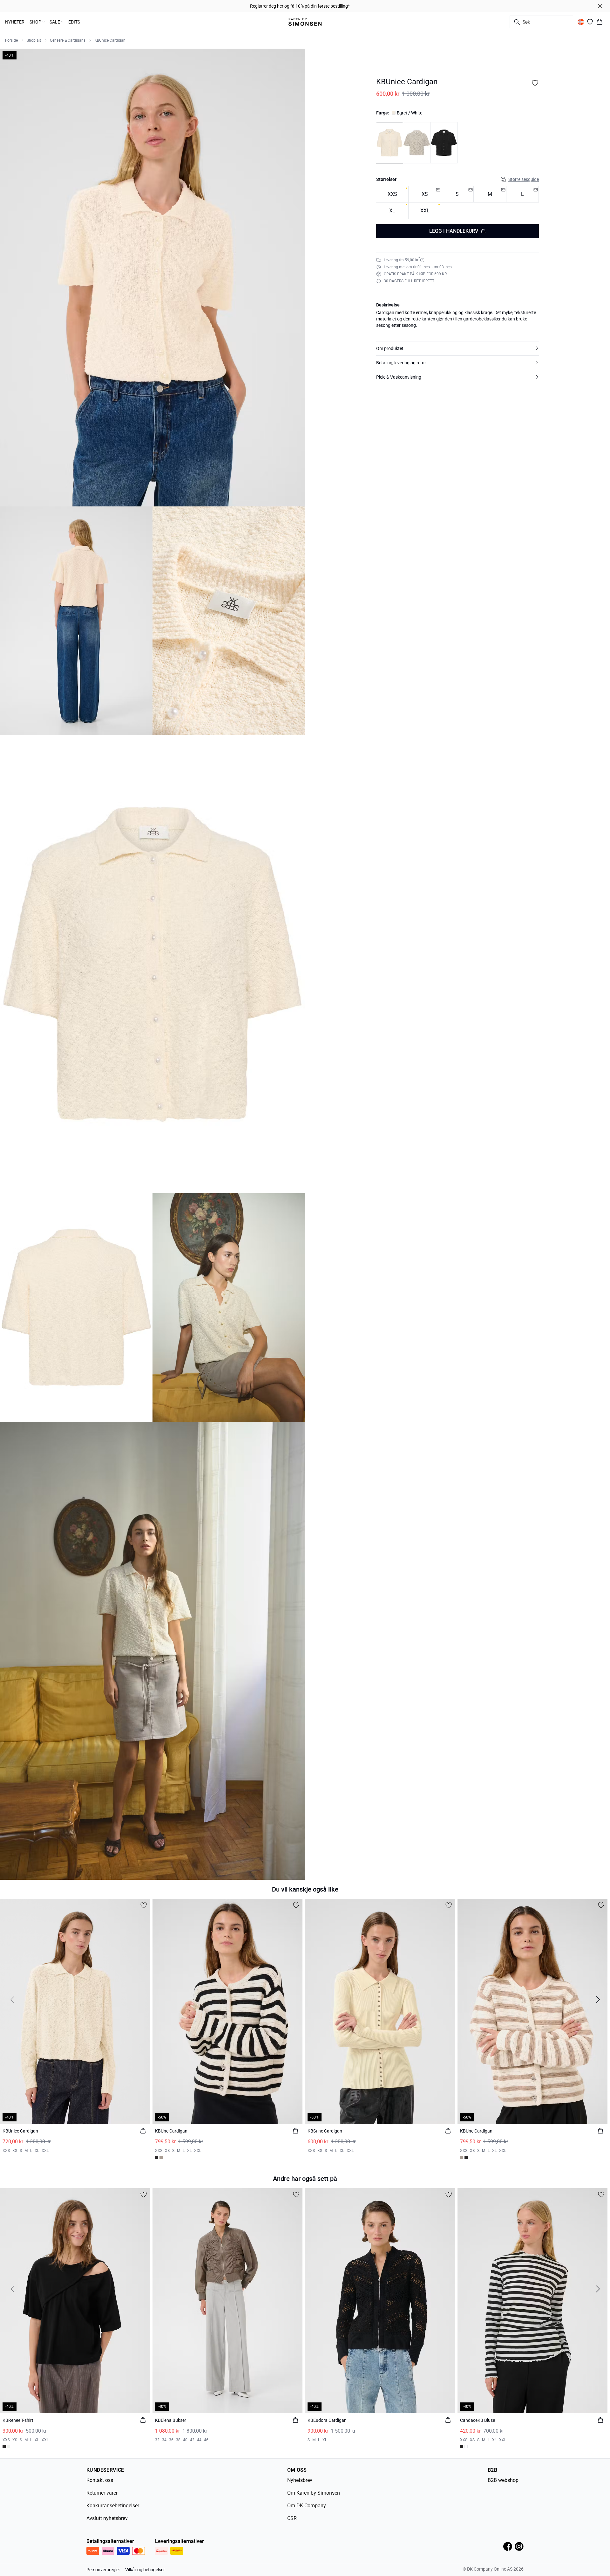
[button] (457, 348)
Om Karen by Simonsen (314, 2493)
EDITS (74, 22)
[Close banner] (600, 6)
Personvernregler (103, 2570)
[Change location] (581, 22)
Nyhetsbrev (300, 2480)
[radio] (392, 194)
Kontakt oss (100, 2480)
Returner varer (102, 2493)
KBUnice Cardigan (110, 40)
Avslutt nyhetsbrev (107, 2518)
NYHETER (15, 22)
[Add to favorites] (535, 83)
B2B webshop (503, 2480)
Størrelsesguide (524, 179)
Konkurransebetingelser (113, 2506)
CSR (292, 2518)
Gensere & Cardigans (68, 40)
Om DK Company (307, 2506)
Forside (11, 40)
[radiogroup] (457, 203)
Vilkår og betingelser (145, 2570)
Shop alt (34, 40)
